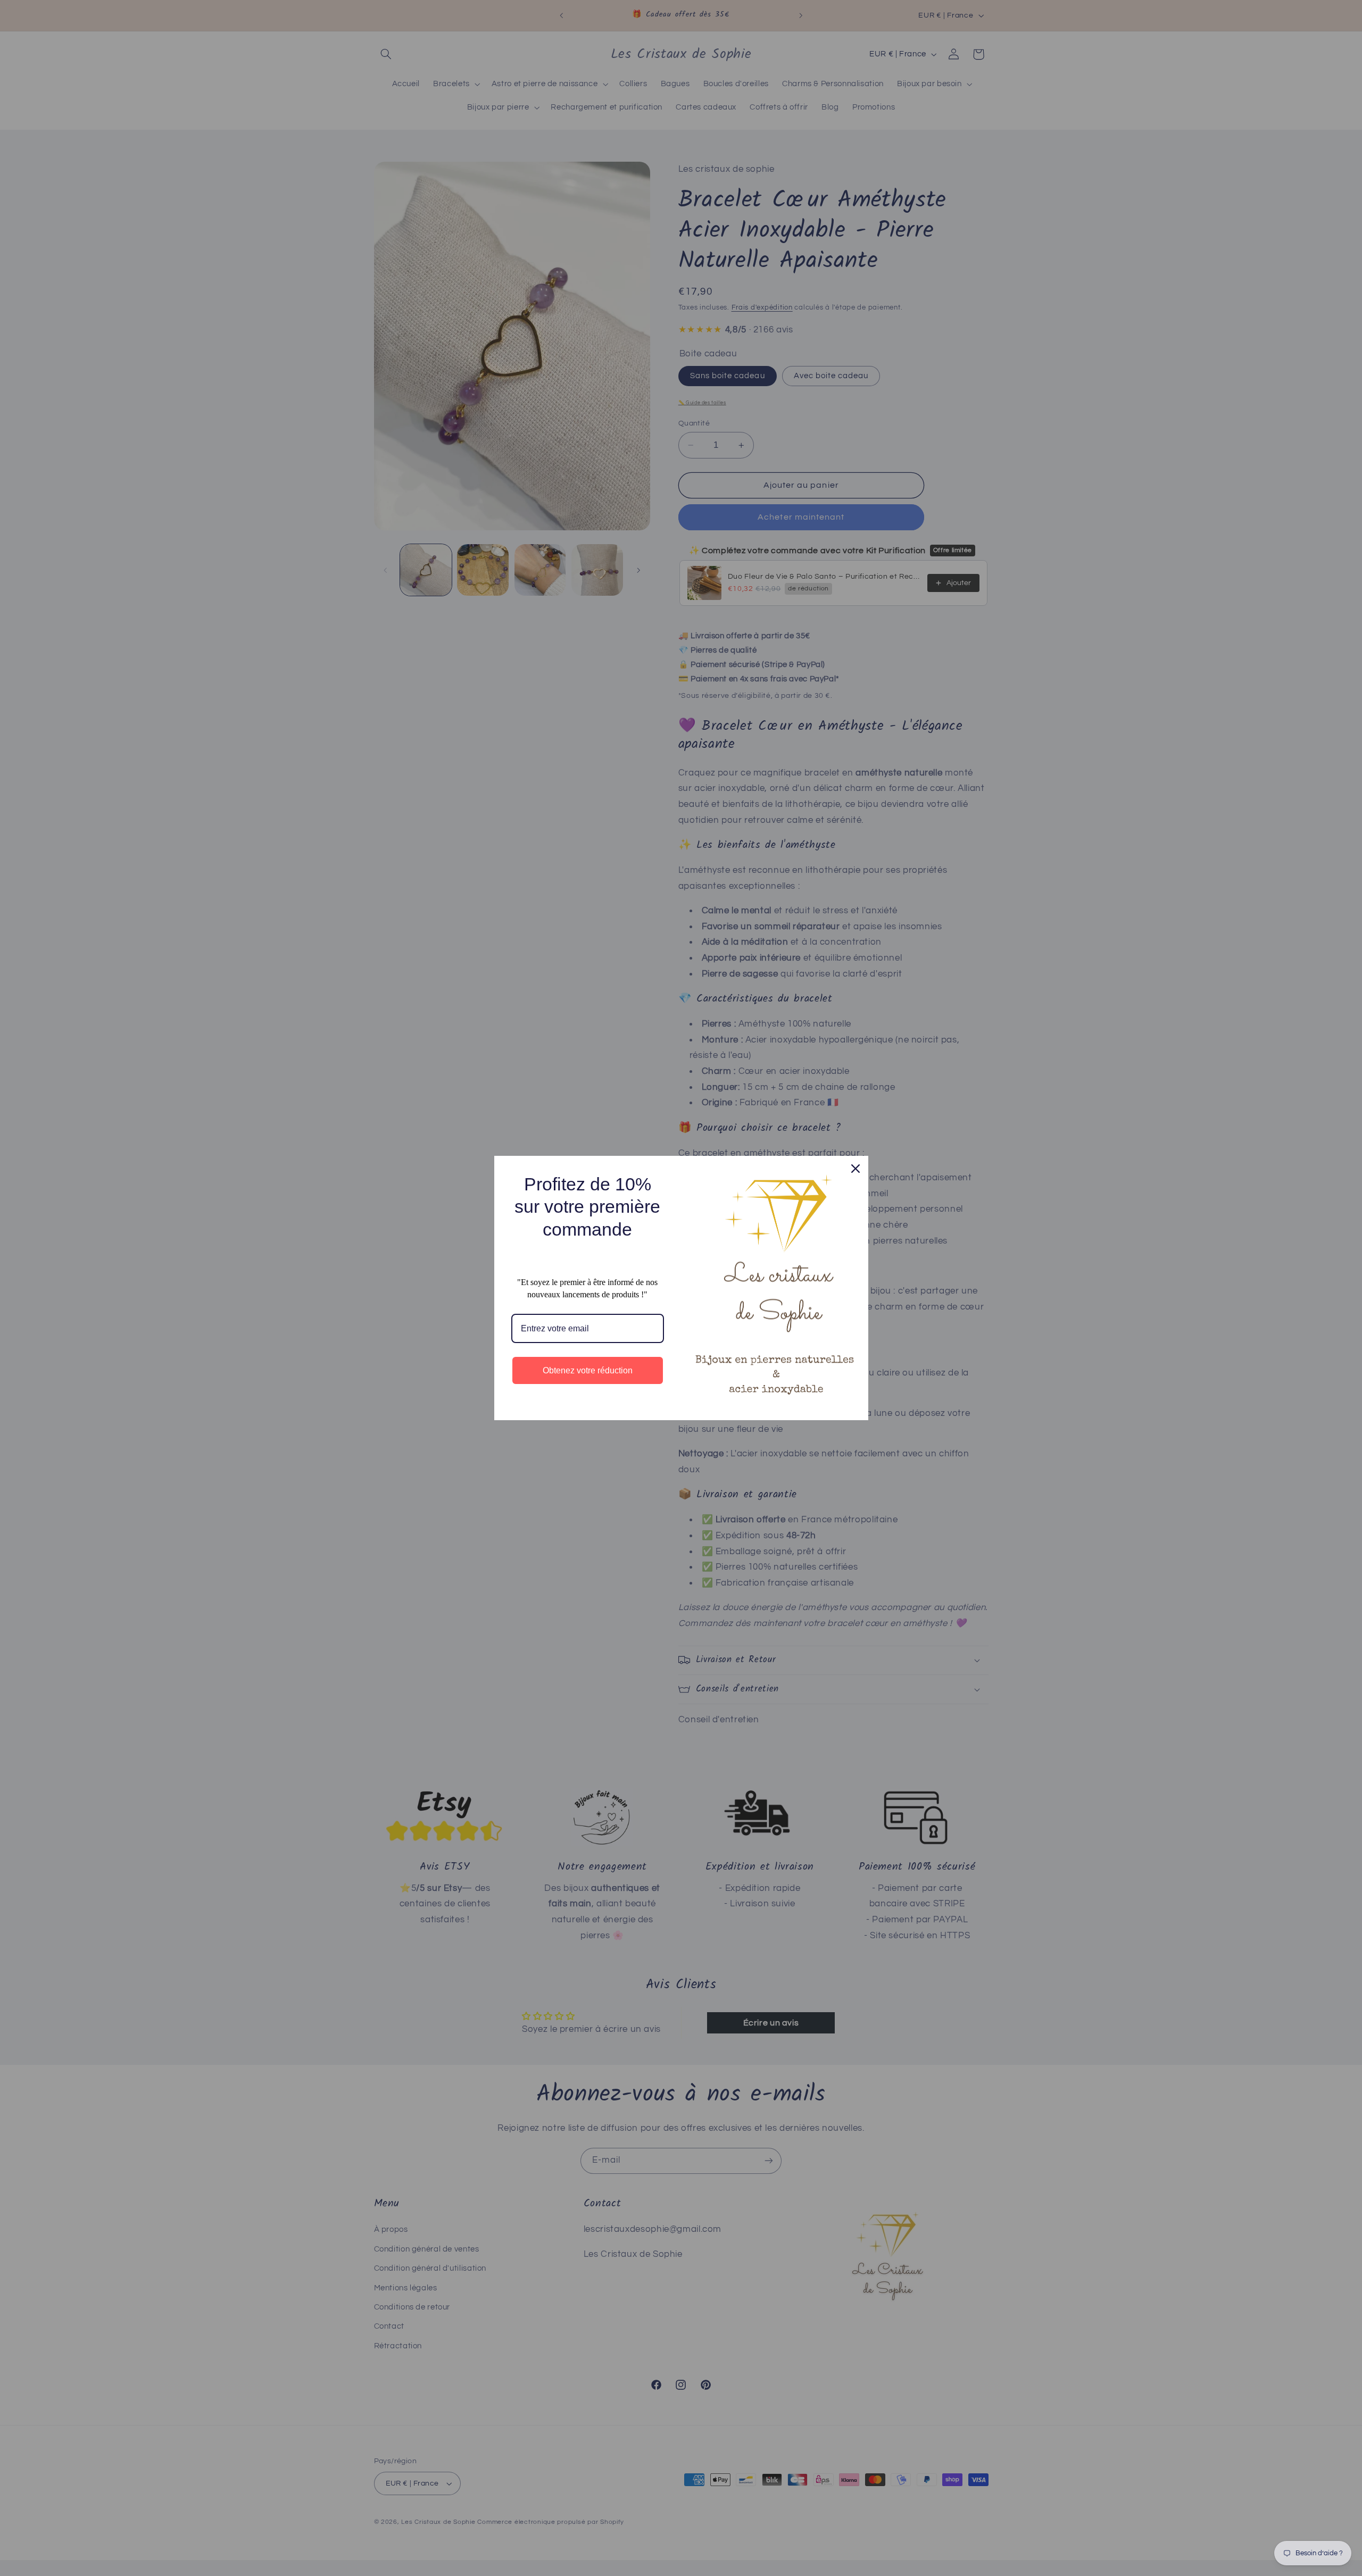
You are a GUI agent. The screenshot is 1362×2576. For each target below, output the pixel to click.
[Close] (856, 1169)
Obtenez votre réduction (588, 1370)
